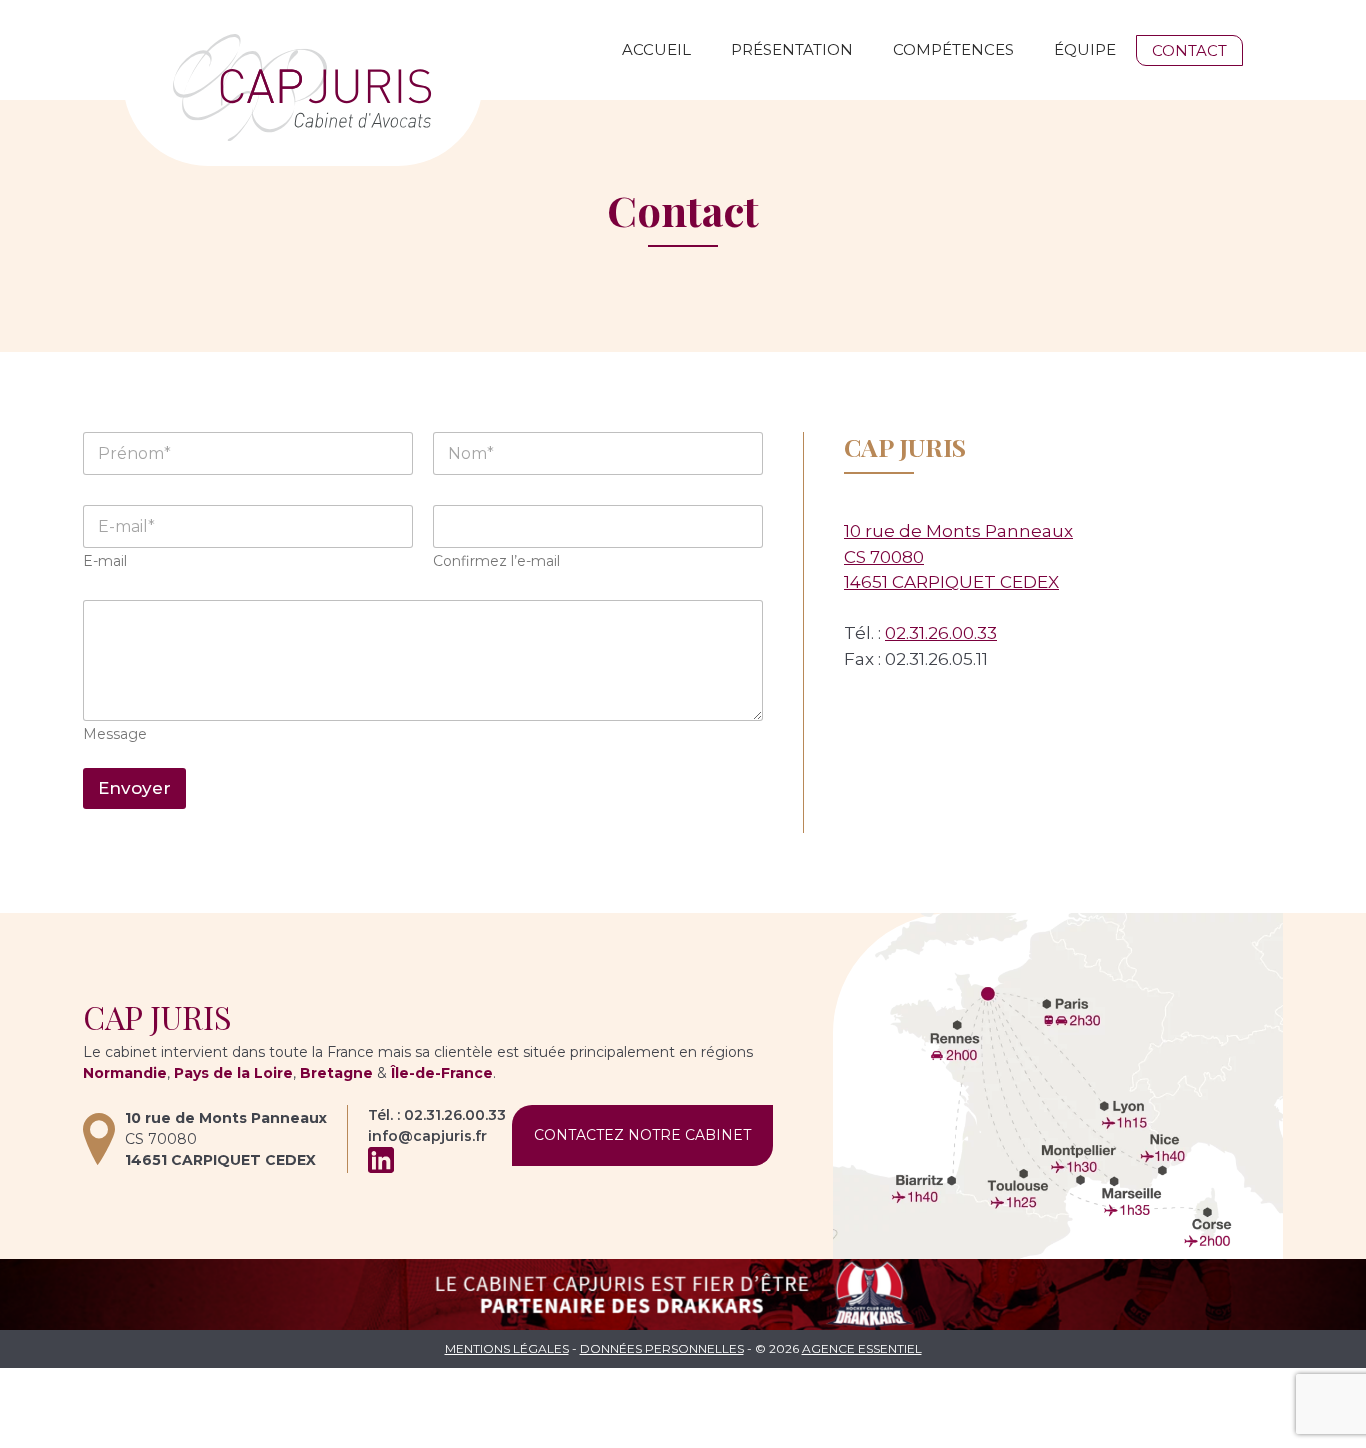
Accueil (656, 49)
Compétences (953, 49)
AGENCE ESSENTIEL (862, 1348)
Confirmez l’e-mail (496, 561)
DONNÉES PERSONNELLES (662, 1348)
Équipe (1085, 49)
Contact (1189, 50)
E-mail (105, 561)
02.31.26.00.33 (941, 633)
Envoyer (134, 788)
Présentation (792, 49)
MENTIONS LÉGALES (507, 1348)
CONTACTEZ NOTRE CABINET (642, 1135)
